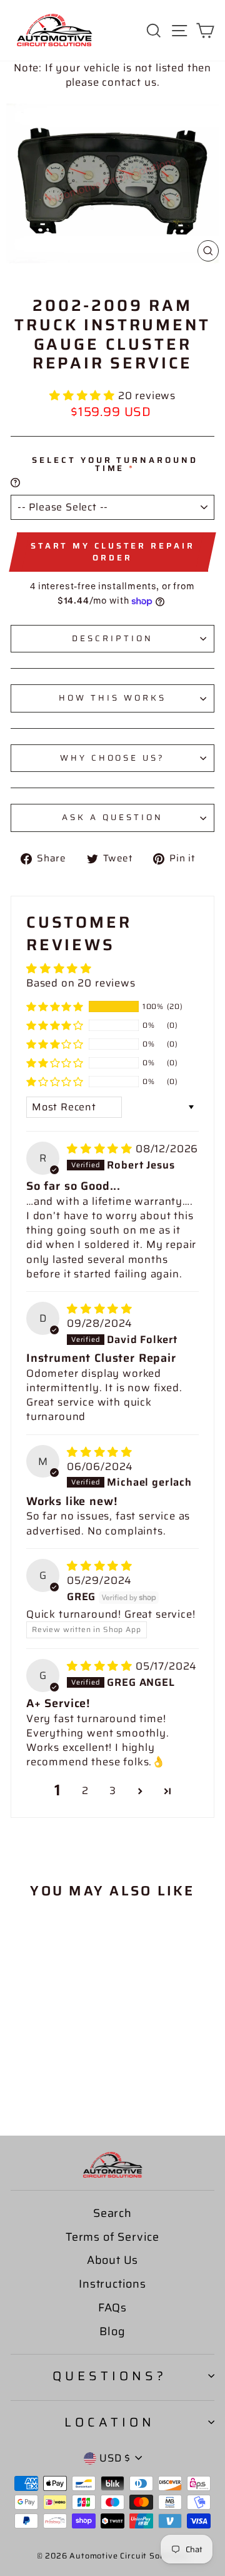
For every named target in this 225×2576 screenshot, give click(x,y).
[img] (101, 1149)
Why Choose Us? (113, 758)
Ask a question (112, 817)
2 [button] (85, 1791)
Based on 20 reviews (81, 983)
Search (112, 2213)
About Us (113, 2260)
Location (110, 2422)
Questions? (110, 2376)
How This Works (112, 698)
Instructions (112, 2284)
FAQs (112, 2308)
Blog (112, 2331)
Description (112, 638)
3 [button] (113, 1791)
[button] (84, 395)
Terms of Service (112, 2237)
